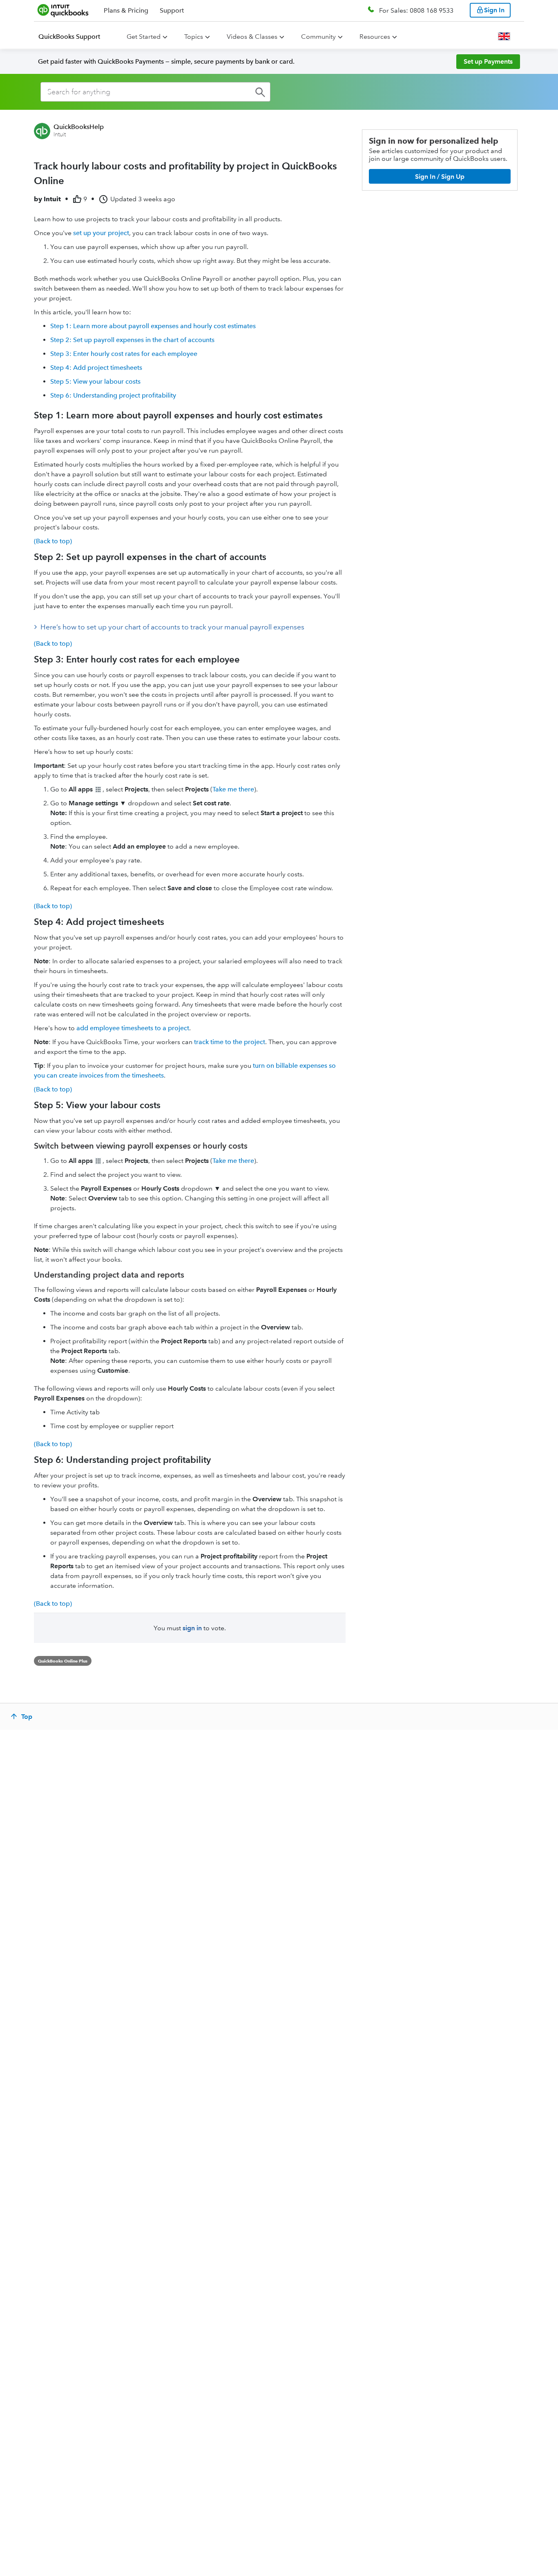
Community (318, 37)
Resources (375, 37)
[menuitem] (74, 37)
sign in (192, 1628)
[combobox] (155, 92)
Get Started (144, 37)
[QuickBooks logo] (63, 10)
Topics (194, 37)
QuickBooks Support (69, 37)
